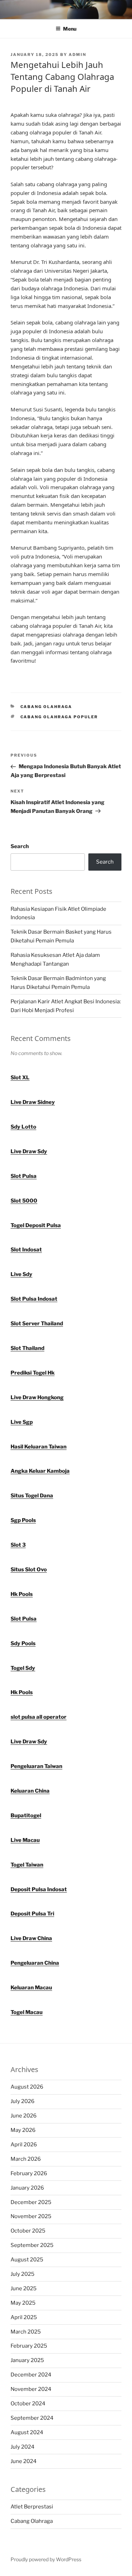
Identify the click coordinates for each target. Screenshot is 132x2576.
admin (77, 55)
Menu (70, 29)
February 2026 (29, 2173)
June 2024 (24, 2461)
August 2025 (27, 2260)
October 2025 (28, 2231)
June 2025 (24, 2288)
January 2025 (27, 2360)
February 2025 (29, 2346)
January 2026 (27, 2188)
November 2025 (31, 2216)
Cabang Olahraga (46, 707)
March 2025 (26, 2332)
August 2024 (27, 2432)
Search (20, 846)
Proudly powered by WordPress (46, 2559)
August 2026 (27, 2087)
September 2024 (32, 2418)
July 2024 (23, 2447)
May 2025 (23, 2303)
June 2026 (24, 2116)
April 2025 (24, 2317)
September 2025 (32, 2245)
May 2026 (23, 2130)
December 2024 (31, 2375)
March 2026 (26, 2159)
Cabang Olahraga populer (59, 717)
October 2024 (28, 2404)
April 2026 (24, 2145)
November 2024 (31, 2389)
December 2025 (31, 2202)
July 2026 (23, 2101)
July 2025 (23, 2274)
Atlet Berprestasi (32, 2507)
